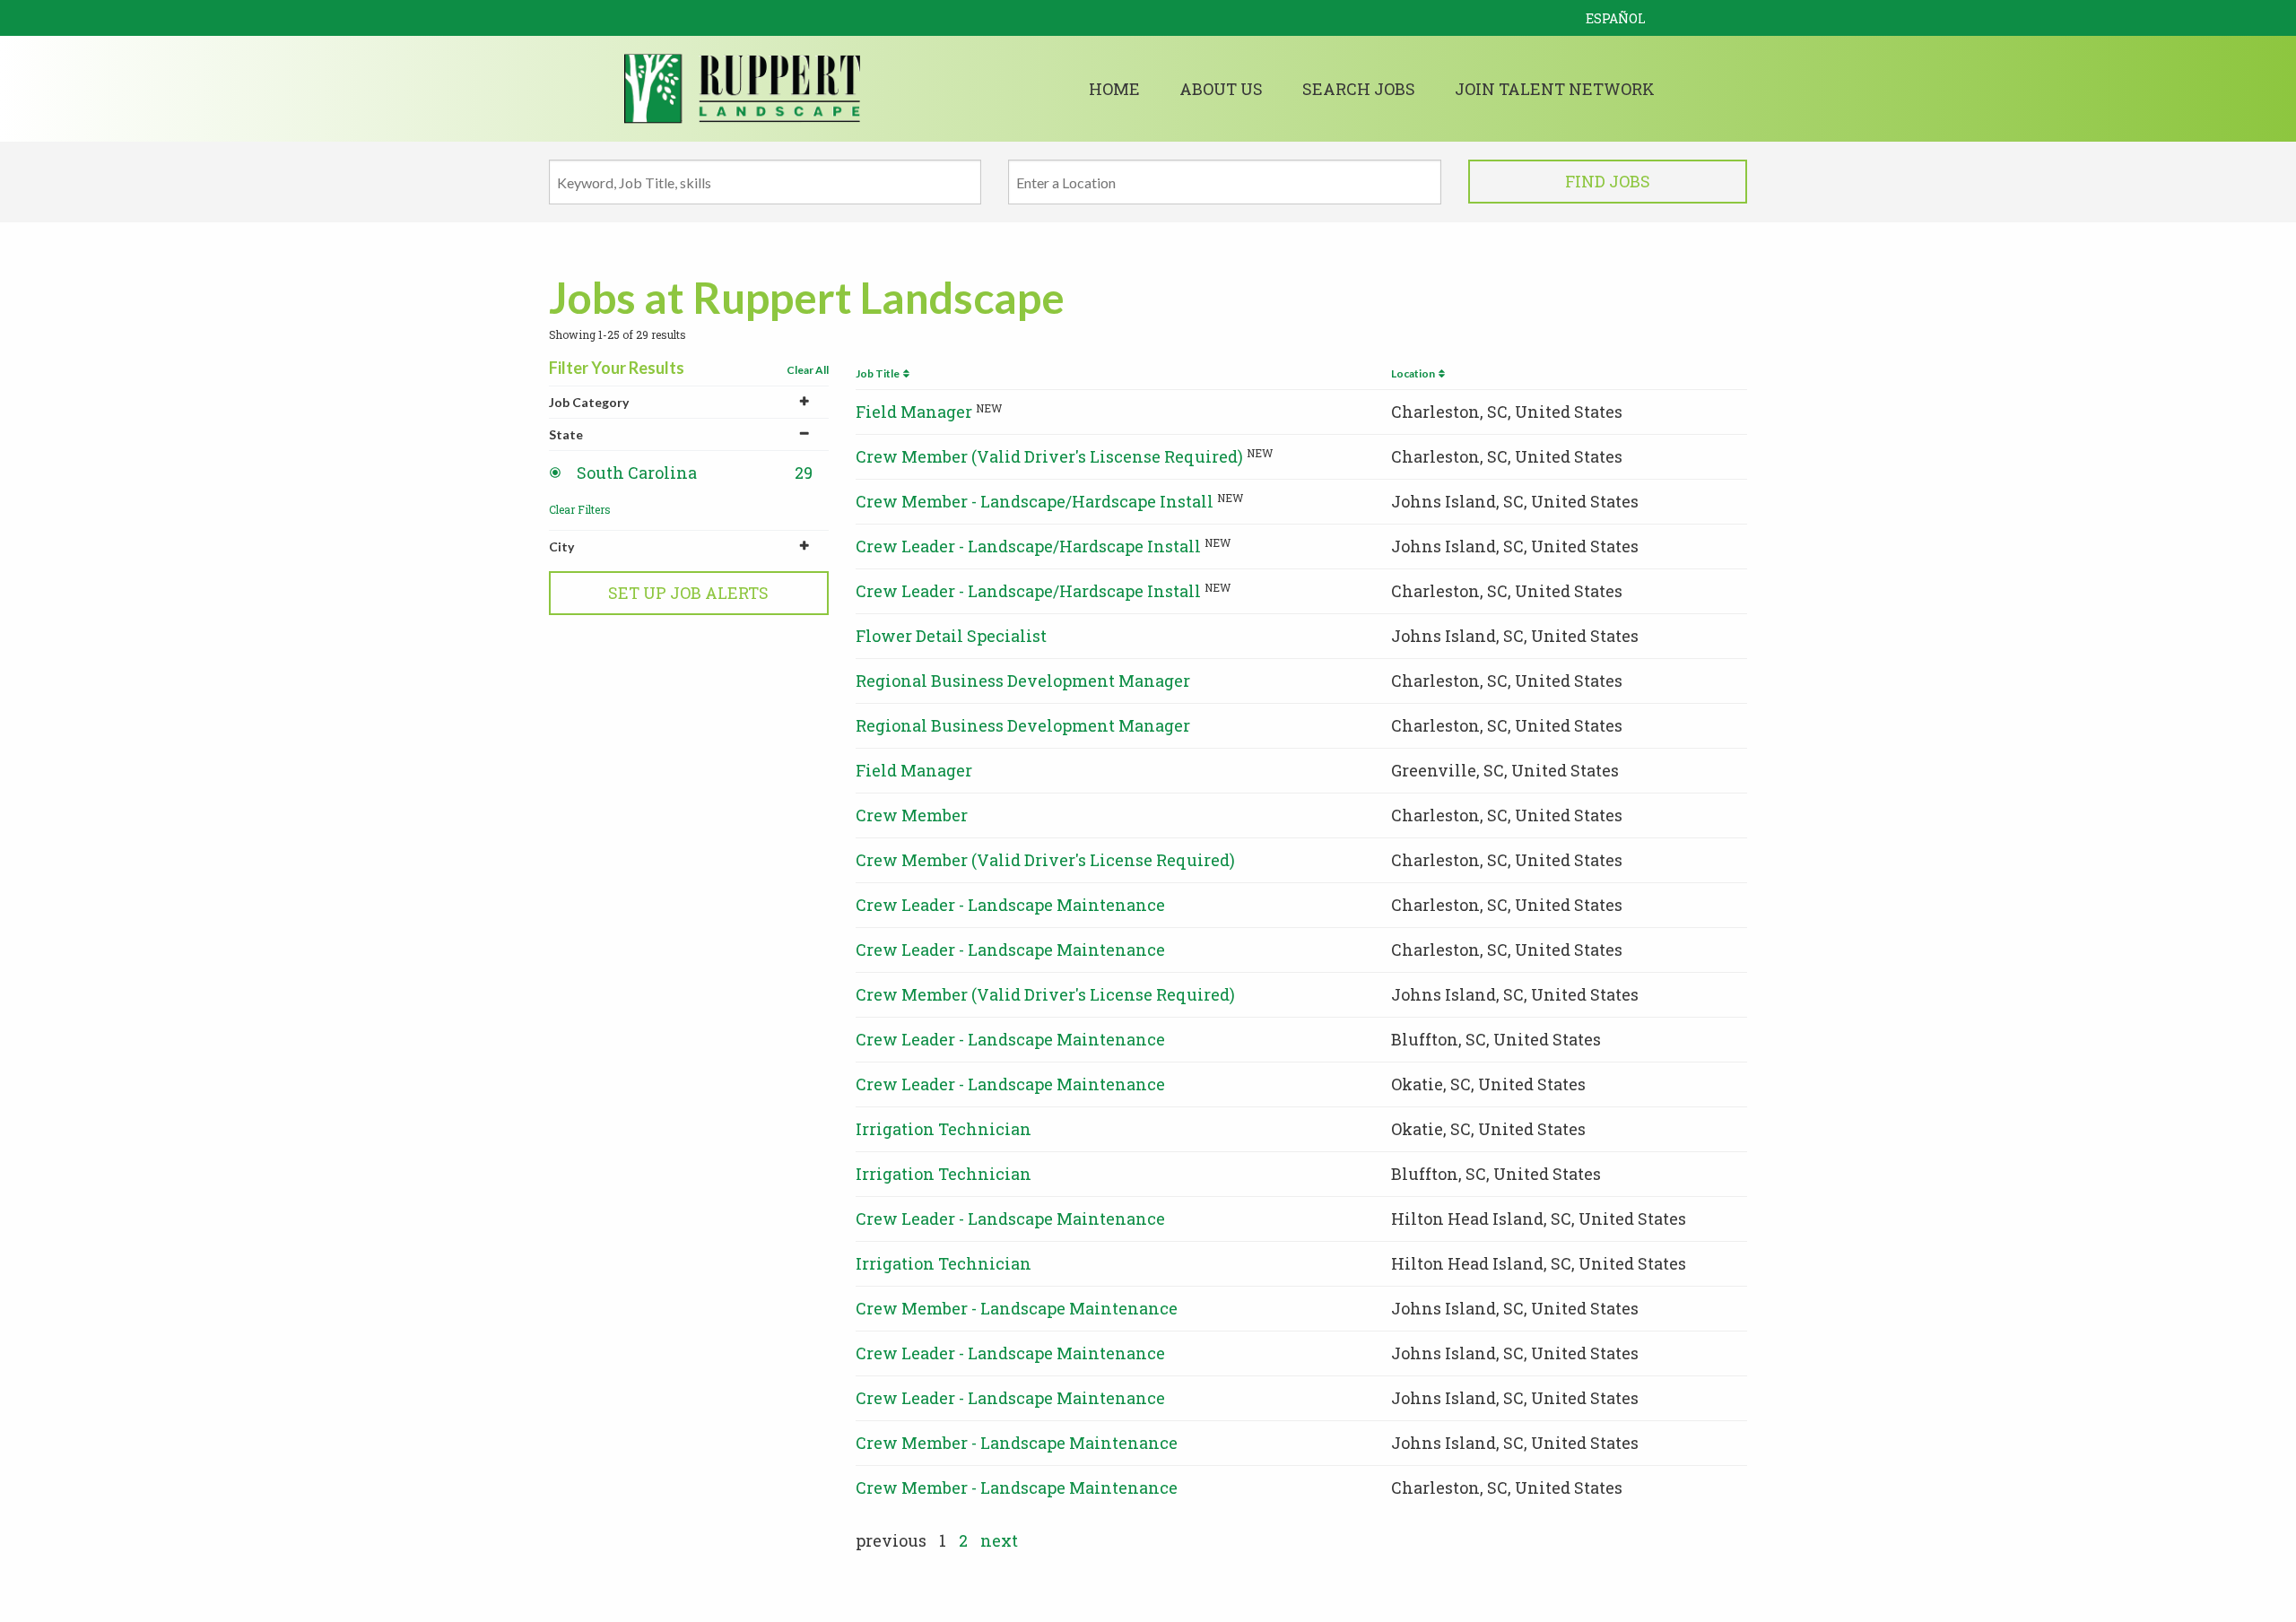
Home (1114, 89)
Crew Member (912, 815)
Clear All (808, 370)
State (566, 434)
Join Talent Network (1555, 89)
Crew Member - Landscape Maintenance (1017, 1308)
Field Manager (914, 412)
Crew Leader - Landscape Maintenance (1010, 905)
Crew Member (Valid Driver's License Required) (1045, 860)
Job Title (879, 373)
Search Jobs (1359, 89)
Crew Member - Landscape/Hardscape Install (1035, 501)
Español (1616, 18)
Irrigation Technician (944, 1129)
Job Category (589, 402)
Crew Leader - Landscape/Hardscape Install (1028, 546)
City (561, 546)
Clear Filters (580, 509)
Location (1415, 373)
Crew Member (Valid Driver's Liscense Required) (1049, 456)
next (999, 1540)
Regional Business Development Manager (1023, 681)
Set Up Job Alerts (688, 593)
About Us (1221, 89)
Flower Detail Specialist (951, 636)
